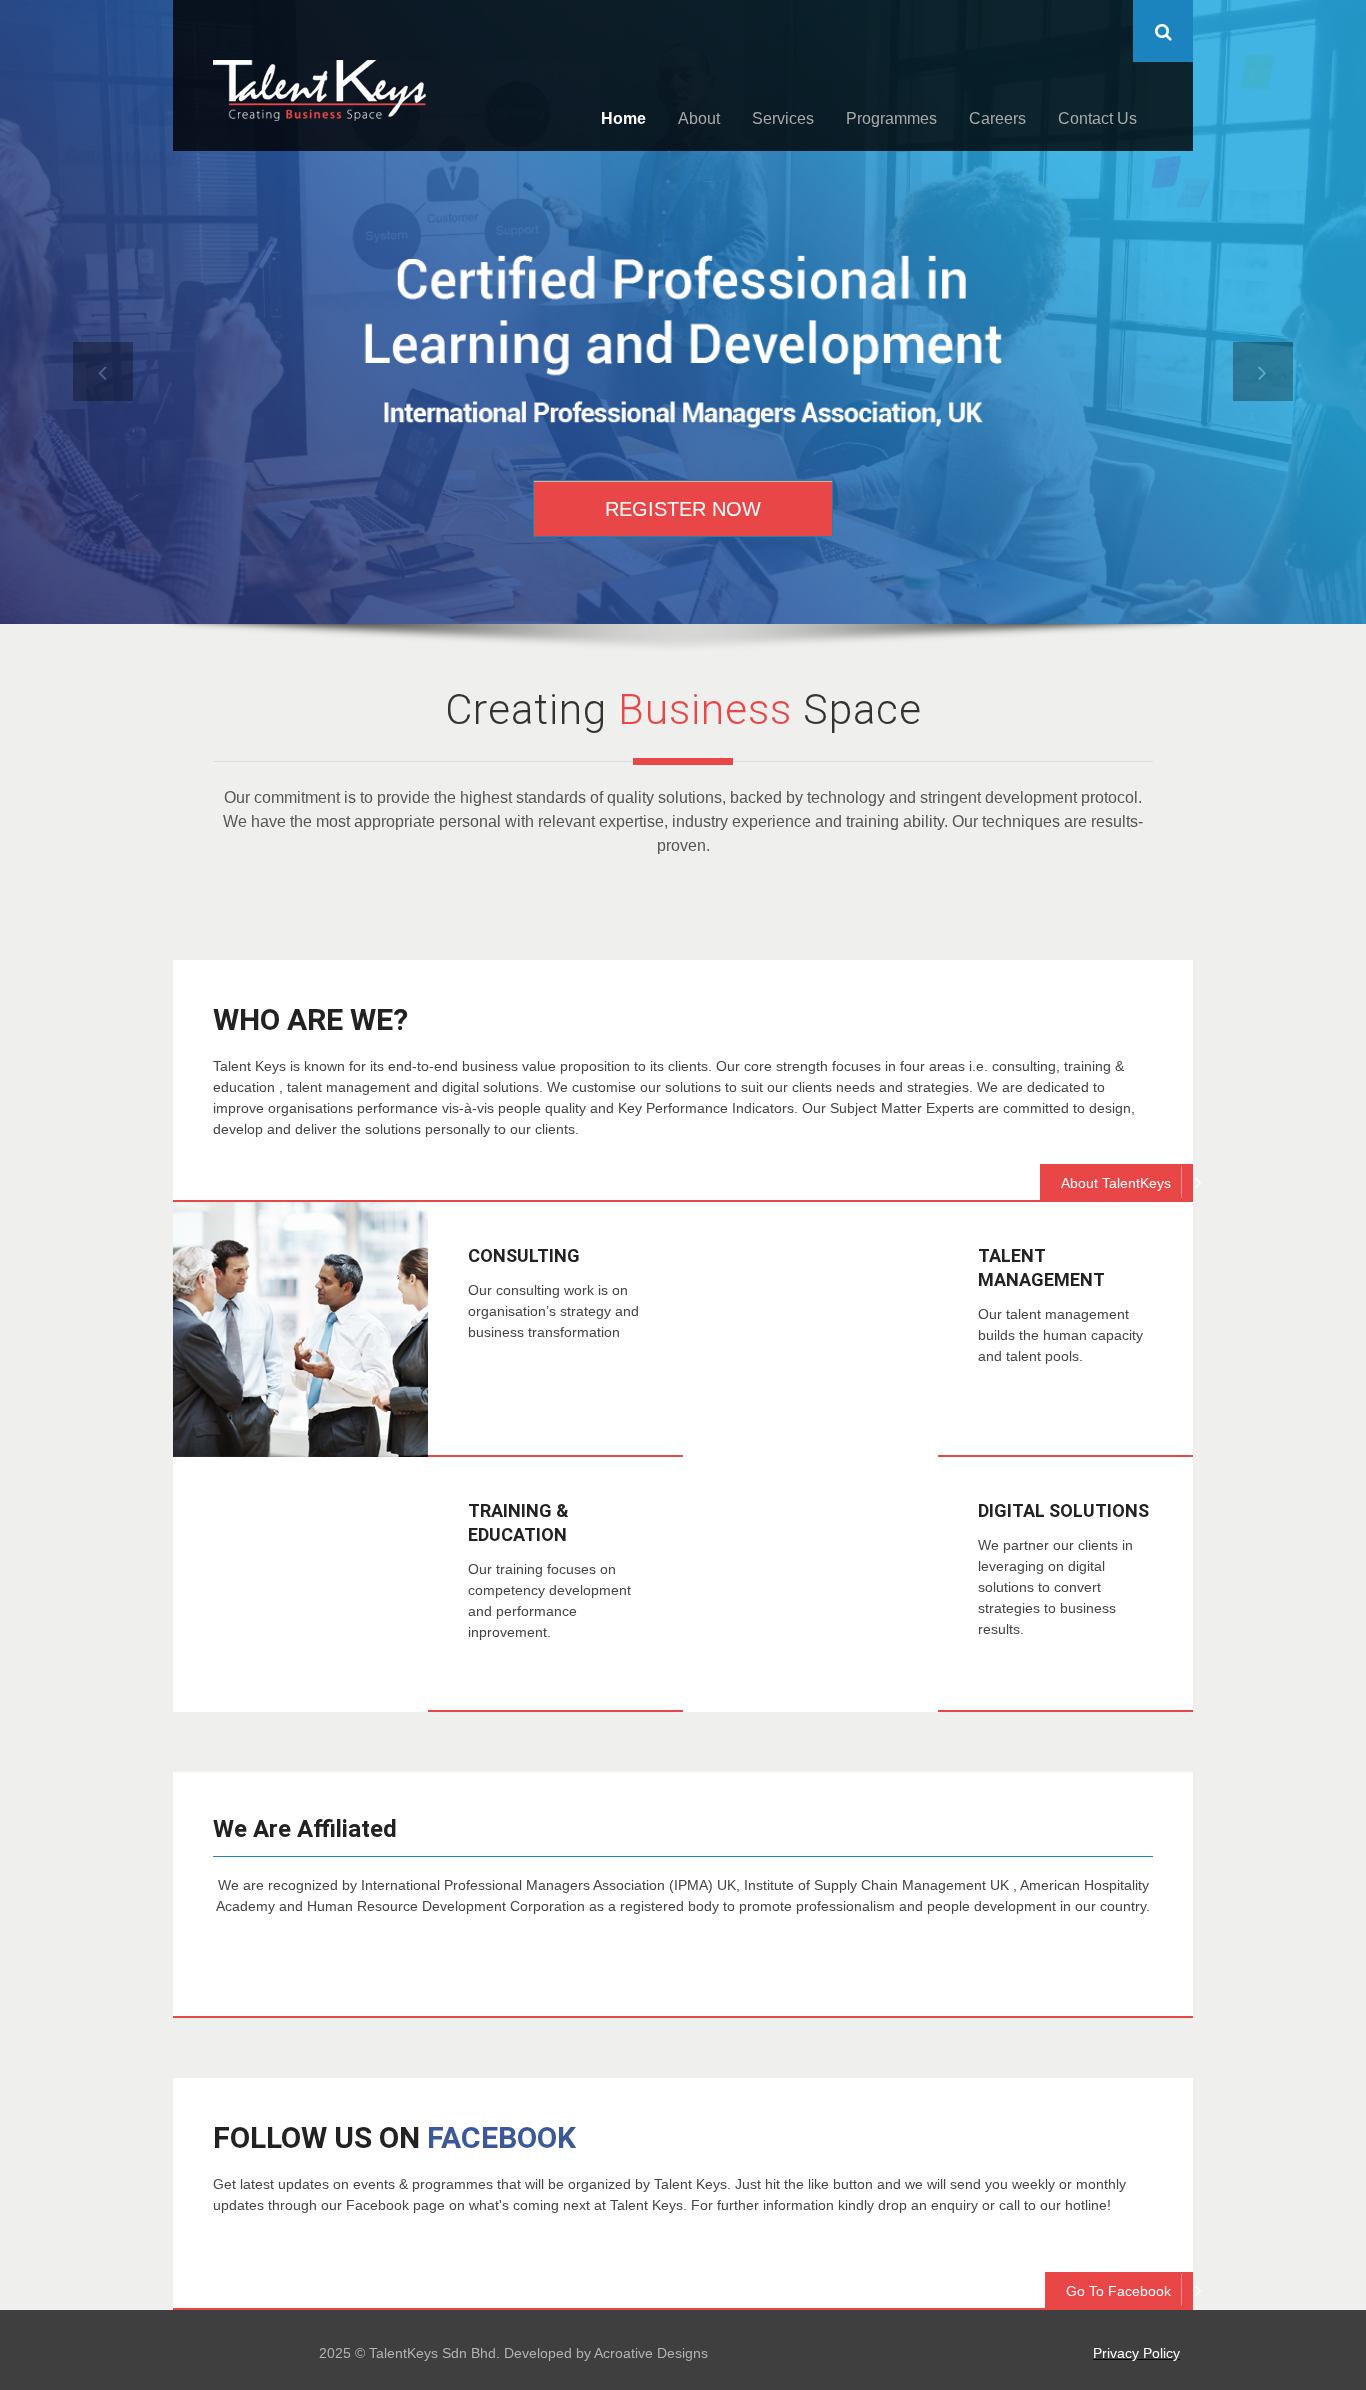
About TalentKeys (1116, 1183)
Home (623, 118)
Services (783, 118)
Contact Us (1097, 118)
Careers (997, 118)
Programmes (891, 118)
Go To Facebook (1118, 2291)
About (699, 118)
